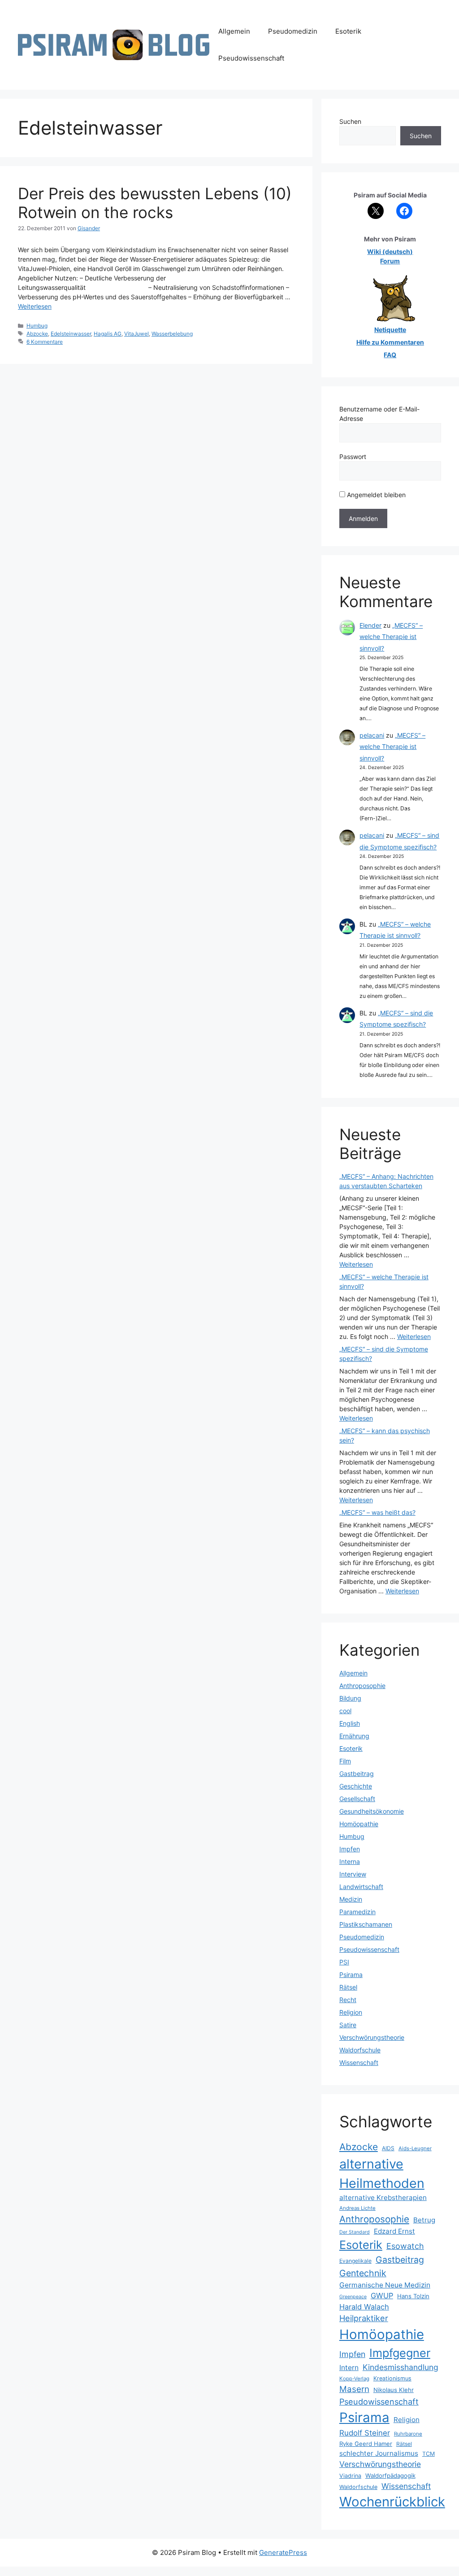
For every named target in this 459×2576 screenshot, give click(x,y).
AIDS (388, 2148)
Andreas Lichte (357, 2208)
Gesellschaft (357, 1799)
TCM (429, 2454)
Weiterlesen (35, 306)
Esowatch (405, 2246)
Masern (354, 2389)
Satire (348, 2025)
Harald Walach (364, 2307)
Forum (390, 261)
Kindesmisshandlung (401, 2367)
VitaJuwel (136, 334)
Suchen (350, 121)
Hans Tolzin (413, 2296)
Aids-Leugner (415, 2148)
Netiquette (390, 330)
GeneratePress (283, 2552)
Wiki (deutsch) (390, 251)
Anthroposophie (362, 1686)
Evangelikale (355, 2261)
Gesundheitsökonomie (372, 1811)
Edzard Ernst (394, 2231)
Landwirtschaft (361, 1887)
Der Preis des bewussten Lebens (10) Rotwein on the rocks (155, 203)
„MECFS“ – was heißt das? (377, 1512)
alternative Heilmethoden (382, 2174)
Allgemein (234, 31)
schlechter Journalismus (379, 2453)
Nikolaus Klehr (394, 2390)
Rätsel (348, 1987)
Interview (353, 1874)
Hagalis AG (108, 334)
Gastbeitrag (357, 1773)
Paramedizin (357, 1912)
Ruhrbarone (408, 2434)
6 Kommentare (45, 342)
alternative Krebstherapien (383, 2198)
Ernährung (354, 1736)
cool (345, 1711)
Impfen (350, 1849)
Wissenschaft (359, 2062)
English (350, 1723)
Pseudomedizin (293, 31)
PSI (344, 1962)
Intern (349, 2368)
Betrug (424, 2220)
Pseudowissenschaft (251, 58)
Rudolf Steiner (365, 2433)
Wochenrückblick (392, 2502)
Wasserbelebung (172, 334)
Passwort (353, 457)
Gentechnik (363, 2273)
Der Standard (355, 2232)
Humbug (37, 326)
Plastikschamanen (366, 1924)
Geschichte (356, 1786)
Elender (370, 625)
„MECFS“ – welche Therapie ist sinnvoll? (391, 636)
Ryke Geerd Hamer (366, 2444)
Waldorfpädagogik (390, 2475)
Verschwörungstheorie (372, 2037)
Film (345, 1761)
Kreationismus (392, 2378)
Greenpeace (353, 2297)
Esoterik (348, 31)
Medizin (351, 1899)
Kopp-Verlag (354, 2379)
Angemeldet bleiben (375, 495)
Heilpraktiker (364, 2318)
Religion (351, 2012)
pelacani (372, 735)
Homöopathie (359, 1824)
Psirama (351, 1975)
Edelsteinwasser (71, 334)
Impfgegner (400, 2353)
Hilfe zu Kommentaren (390, 342)
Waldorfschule (360, 2050)
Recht (348, 2000)
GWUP (382, 2296)
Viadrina (350, 2476)
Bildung (350, 1698)
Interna (350, 1861)
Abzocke (37, 334)
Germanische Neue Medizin (385, 2285)
